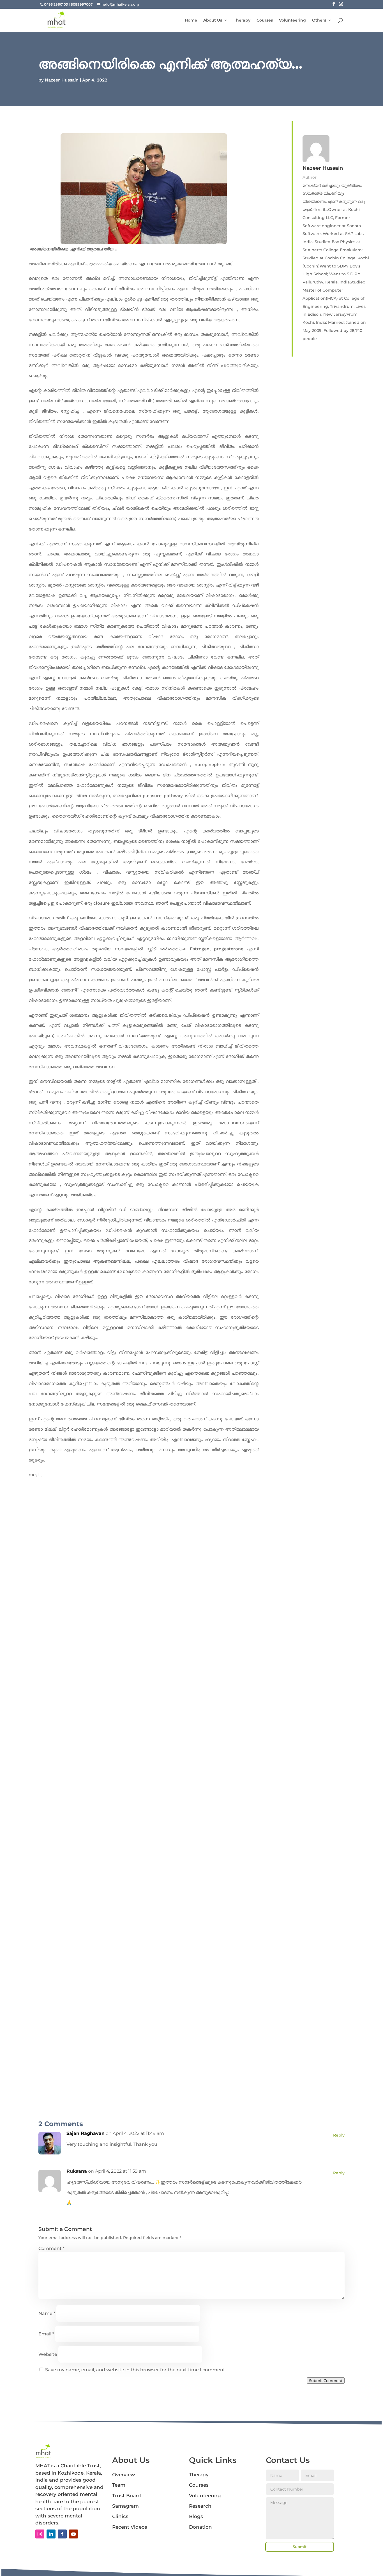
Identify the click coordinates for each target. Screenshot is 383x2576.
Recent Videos (130, 2527)
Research (200, 2506)
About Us (213, 20)
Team (119, 2485)
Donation (200, 2527)
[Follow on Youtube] (73, 2534)
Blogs (196, 2516)
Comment (51, 2248)
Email (46, 2334)
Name (47, 2313)
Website (48, 2354)
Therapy (242, 20)
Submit (300, 2547)
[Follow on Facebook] (62, 2534)
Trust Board (127, 2496)
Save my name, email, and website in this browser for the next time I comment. (136, 2370)
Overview (124, 2475)
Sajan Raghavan (86, 2133)
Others (319, 20)
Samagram (125, 2506)
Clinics (120, 2516)
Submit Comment (326, 2380)
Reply (339, 2135)
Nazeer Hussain (62, 80)
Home (191, 20)
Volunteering (292, 20)
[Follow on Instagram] (40, 2534)
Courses (265, 20)
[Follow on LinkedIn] (51, 2534)
